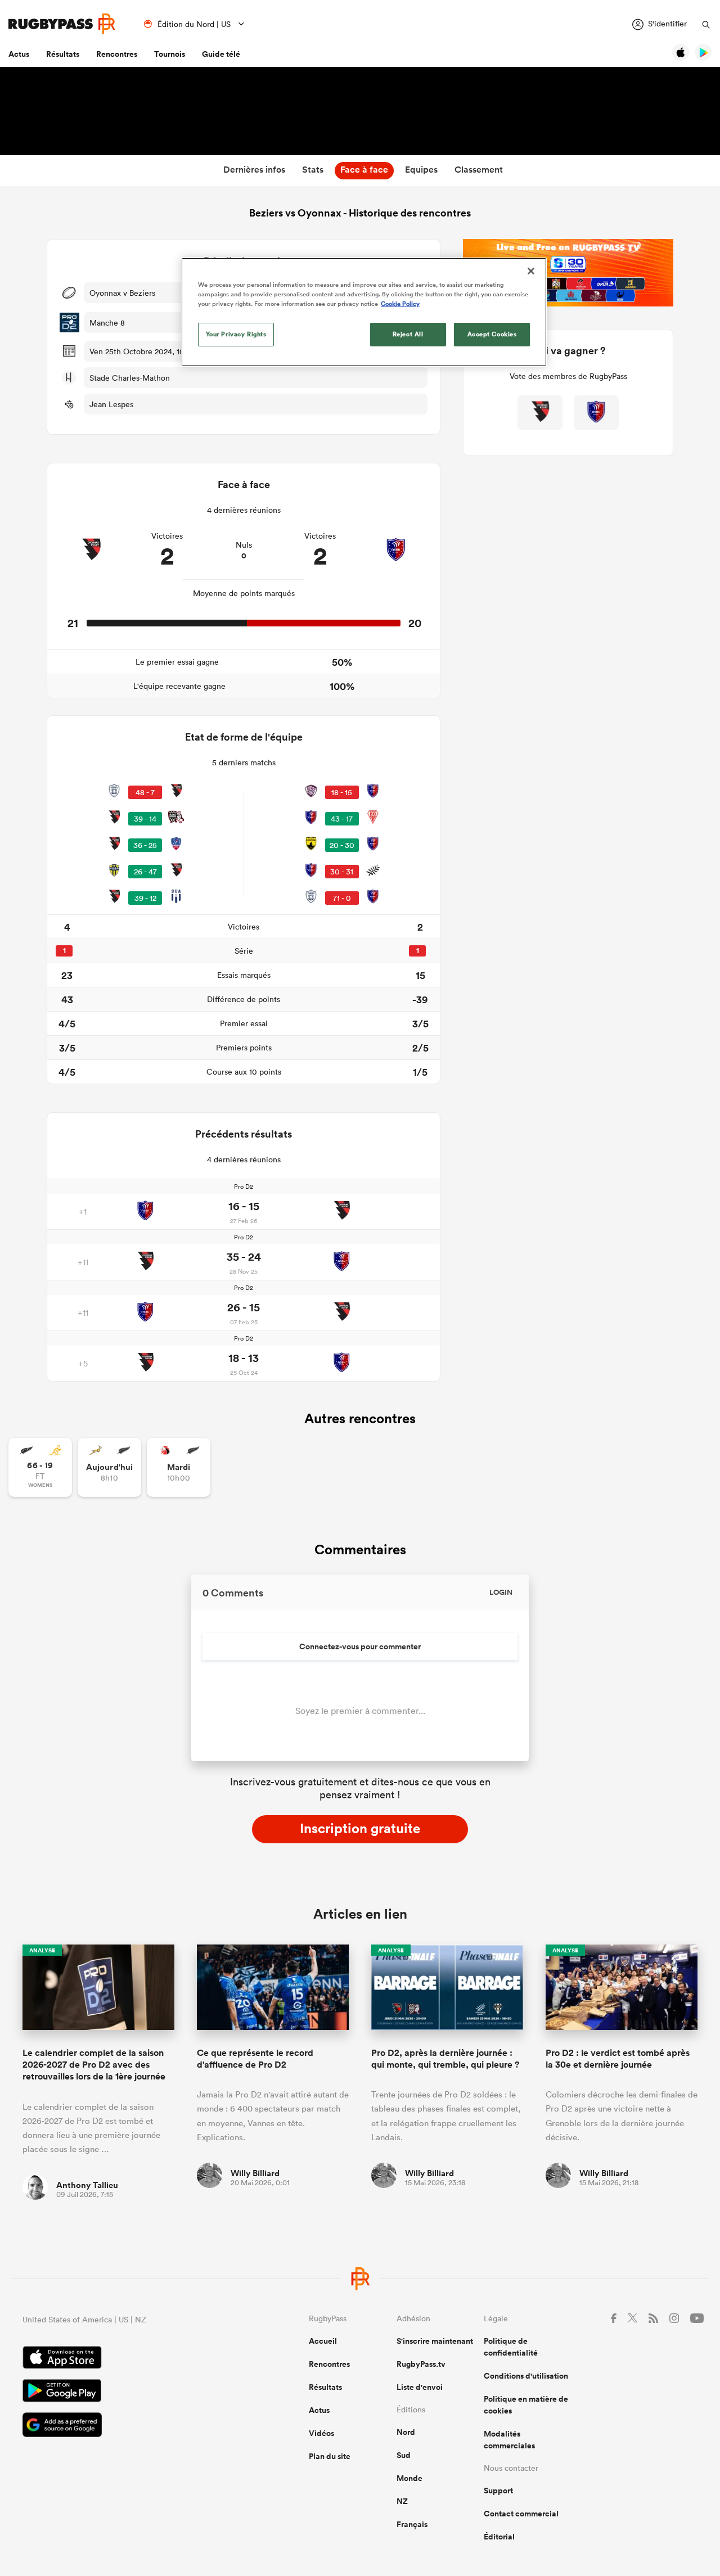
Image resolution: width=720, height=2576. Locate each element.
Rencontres (117, 54)
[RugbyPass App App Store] (126, 2359)
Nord (406, 2432)
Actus (19, 54)
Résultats (63, 54)
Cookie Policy (400, 304)
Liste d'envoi (420, 2387)
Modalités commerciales (509, 2440)
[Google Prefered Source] (126, 2426)
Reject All (408, 334)
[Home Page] (62, 24)
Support (498, 2491)
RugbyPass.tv (421, 2364)
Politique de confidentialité (511, 2347)
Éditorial (499, 2537)
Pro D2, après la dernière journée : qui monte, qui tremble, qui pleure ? (445, 2059)
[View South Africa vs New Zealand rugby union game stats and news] (109, 1467)
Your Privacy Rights (236, 334)
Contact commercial (521, 2514)
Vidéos (321, 2433)
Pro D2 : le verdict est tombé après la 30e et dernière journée (618, 2059)
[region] (364, 312)
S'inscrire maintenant (435, 2341)
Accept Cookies (492, 334)
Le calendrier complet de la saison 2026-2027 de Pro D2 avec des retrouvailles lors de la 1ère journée (94, 2065)
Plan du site (330, 2456)
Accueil (323, 2341)
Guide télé (221, 54)
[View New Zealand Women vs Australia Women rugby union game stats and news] (40, 1467)
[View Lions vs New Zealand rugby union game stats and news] (179, 1467)
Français (412, 2524)
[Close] (531, 271)
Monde (409, 2478)
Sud (404, 2455)
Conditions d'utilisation (526, 2376)
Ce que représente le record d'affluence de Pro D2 (255, 2059)
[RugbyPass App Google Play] (126, 2392)
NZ (402, 2501)
